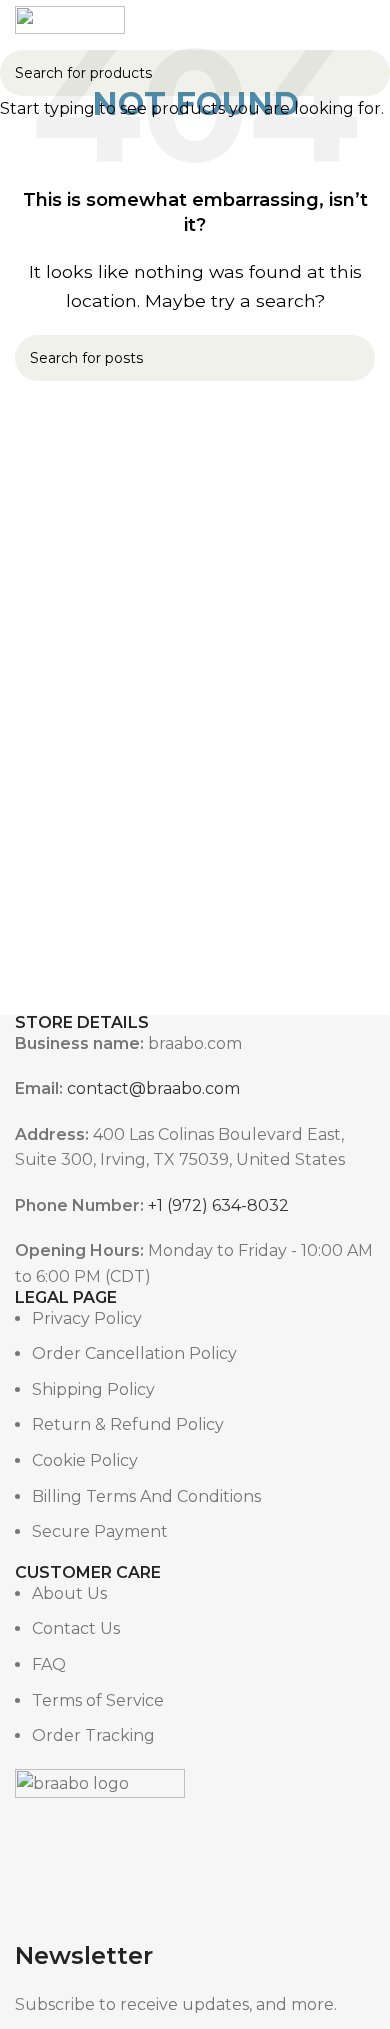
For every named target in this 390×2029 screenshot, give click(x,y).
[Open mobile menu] (195, 20)
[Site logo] (70, 18)
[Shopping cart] (367, 20)
